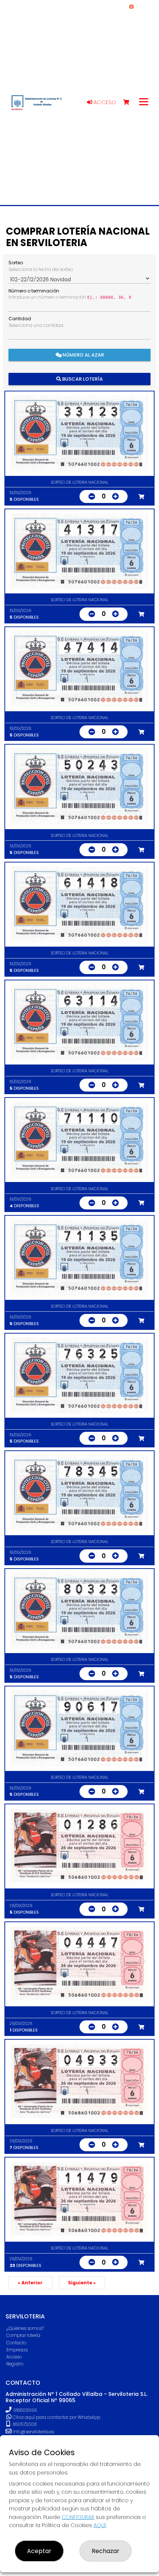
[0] (130, 102)
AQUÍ (100, 2525)
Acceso (104, 102)
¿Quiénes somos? (25, 2328)
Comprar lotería (23, 2335)
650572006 (24, 2424)
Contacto (16, 2343)
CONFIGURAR (78, 2517)
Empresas (17, 2350)
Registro (15, 2364)
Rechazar (106, 2551)
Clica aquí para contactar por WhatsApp (56, 2417)
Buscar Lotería (82, 379)
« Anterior (31, 2283)
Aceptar (39, 2551)
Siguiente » (82, 2283)
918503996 (25, 2410)
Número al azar (83, 355)
